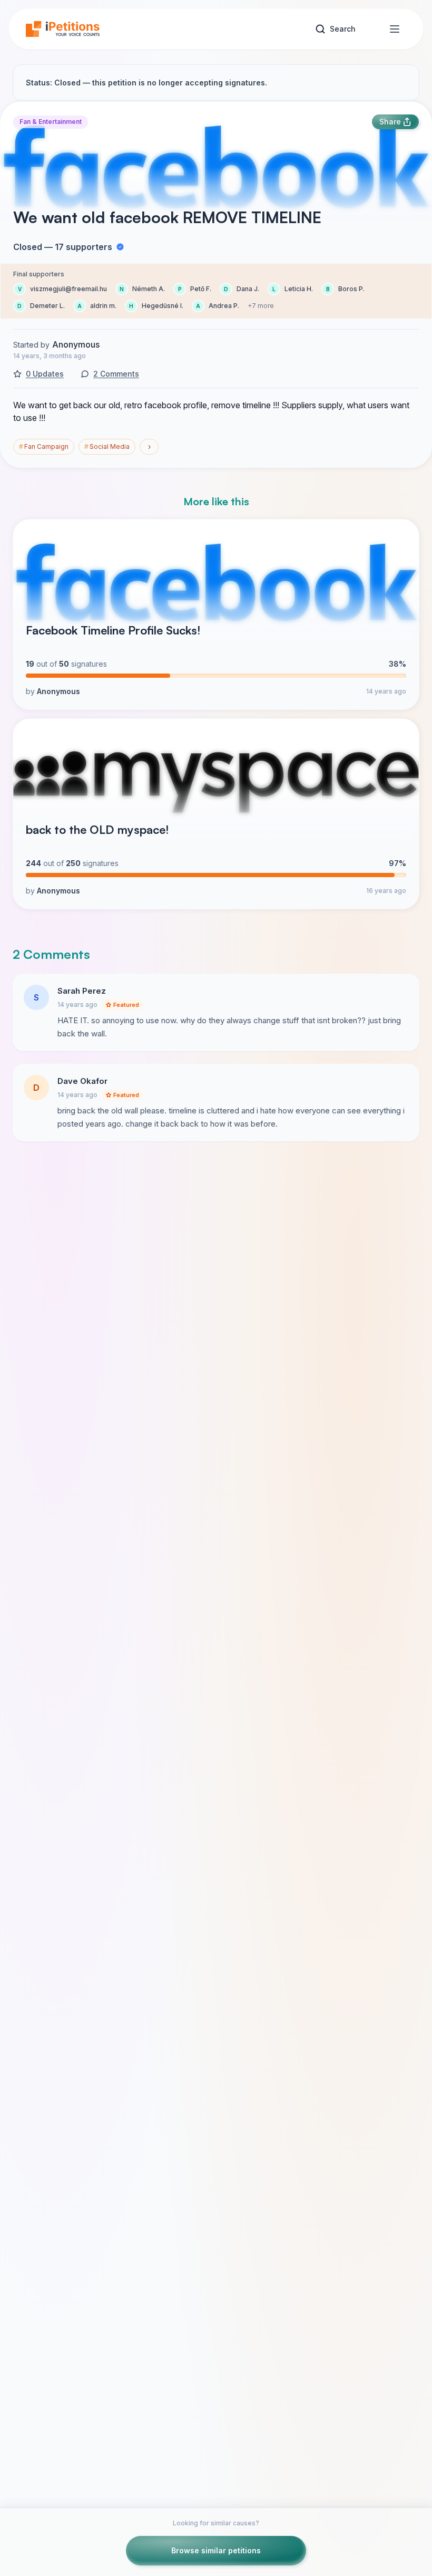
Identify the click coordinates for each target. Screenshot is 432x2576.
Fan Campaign (44, 446)
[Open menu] (395, 29)
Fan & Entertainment (51, 122)
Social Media (107, 446)
